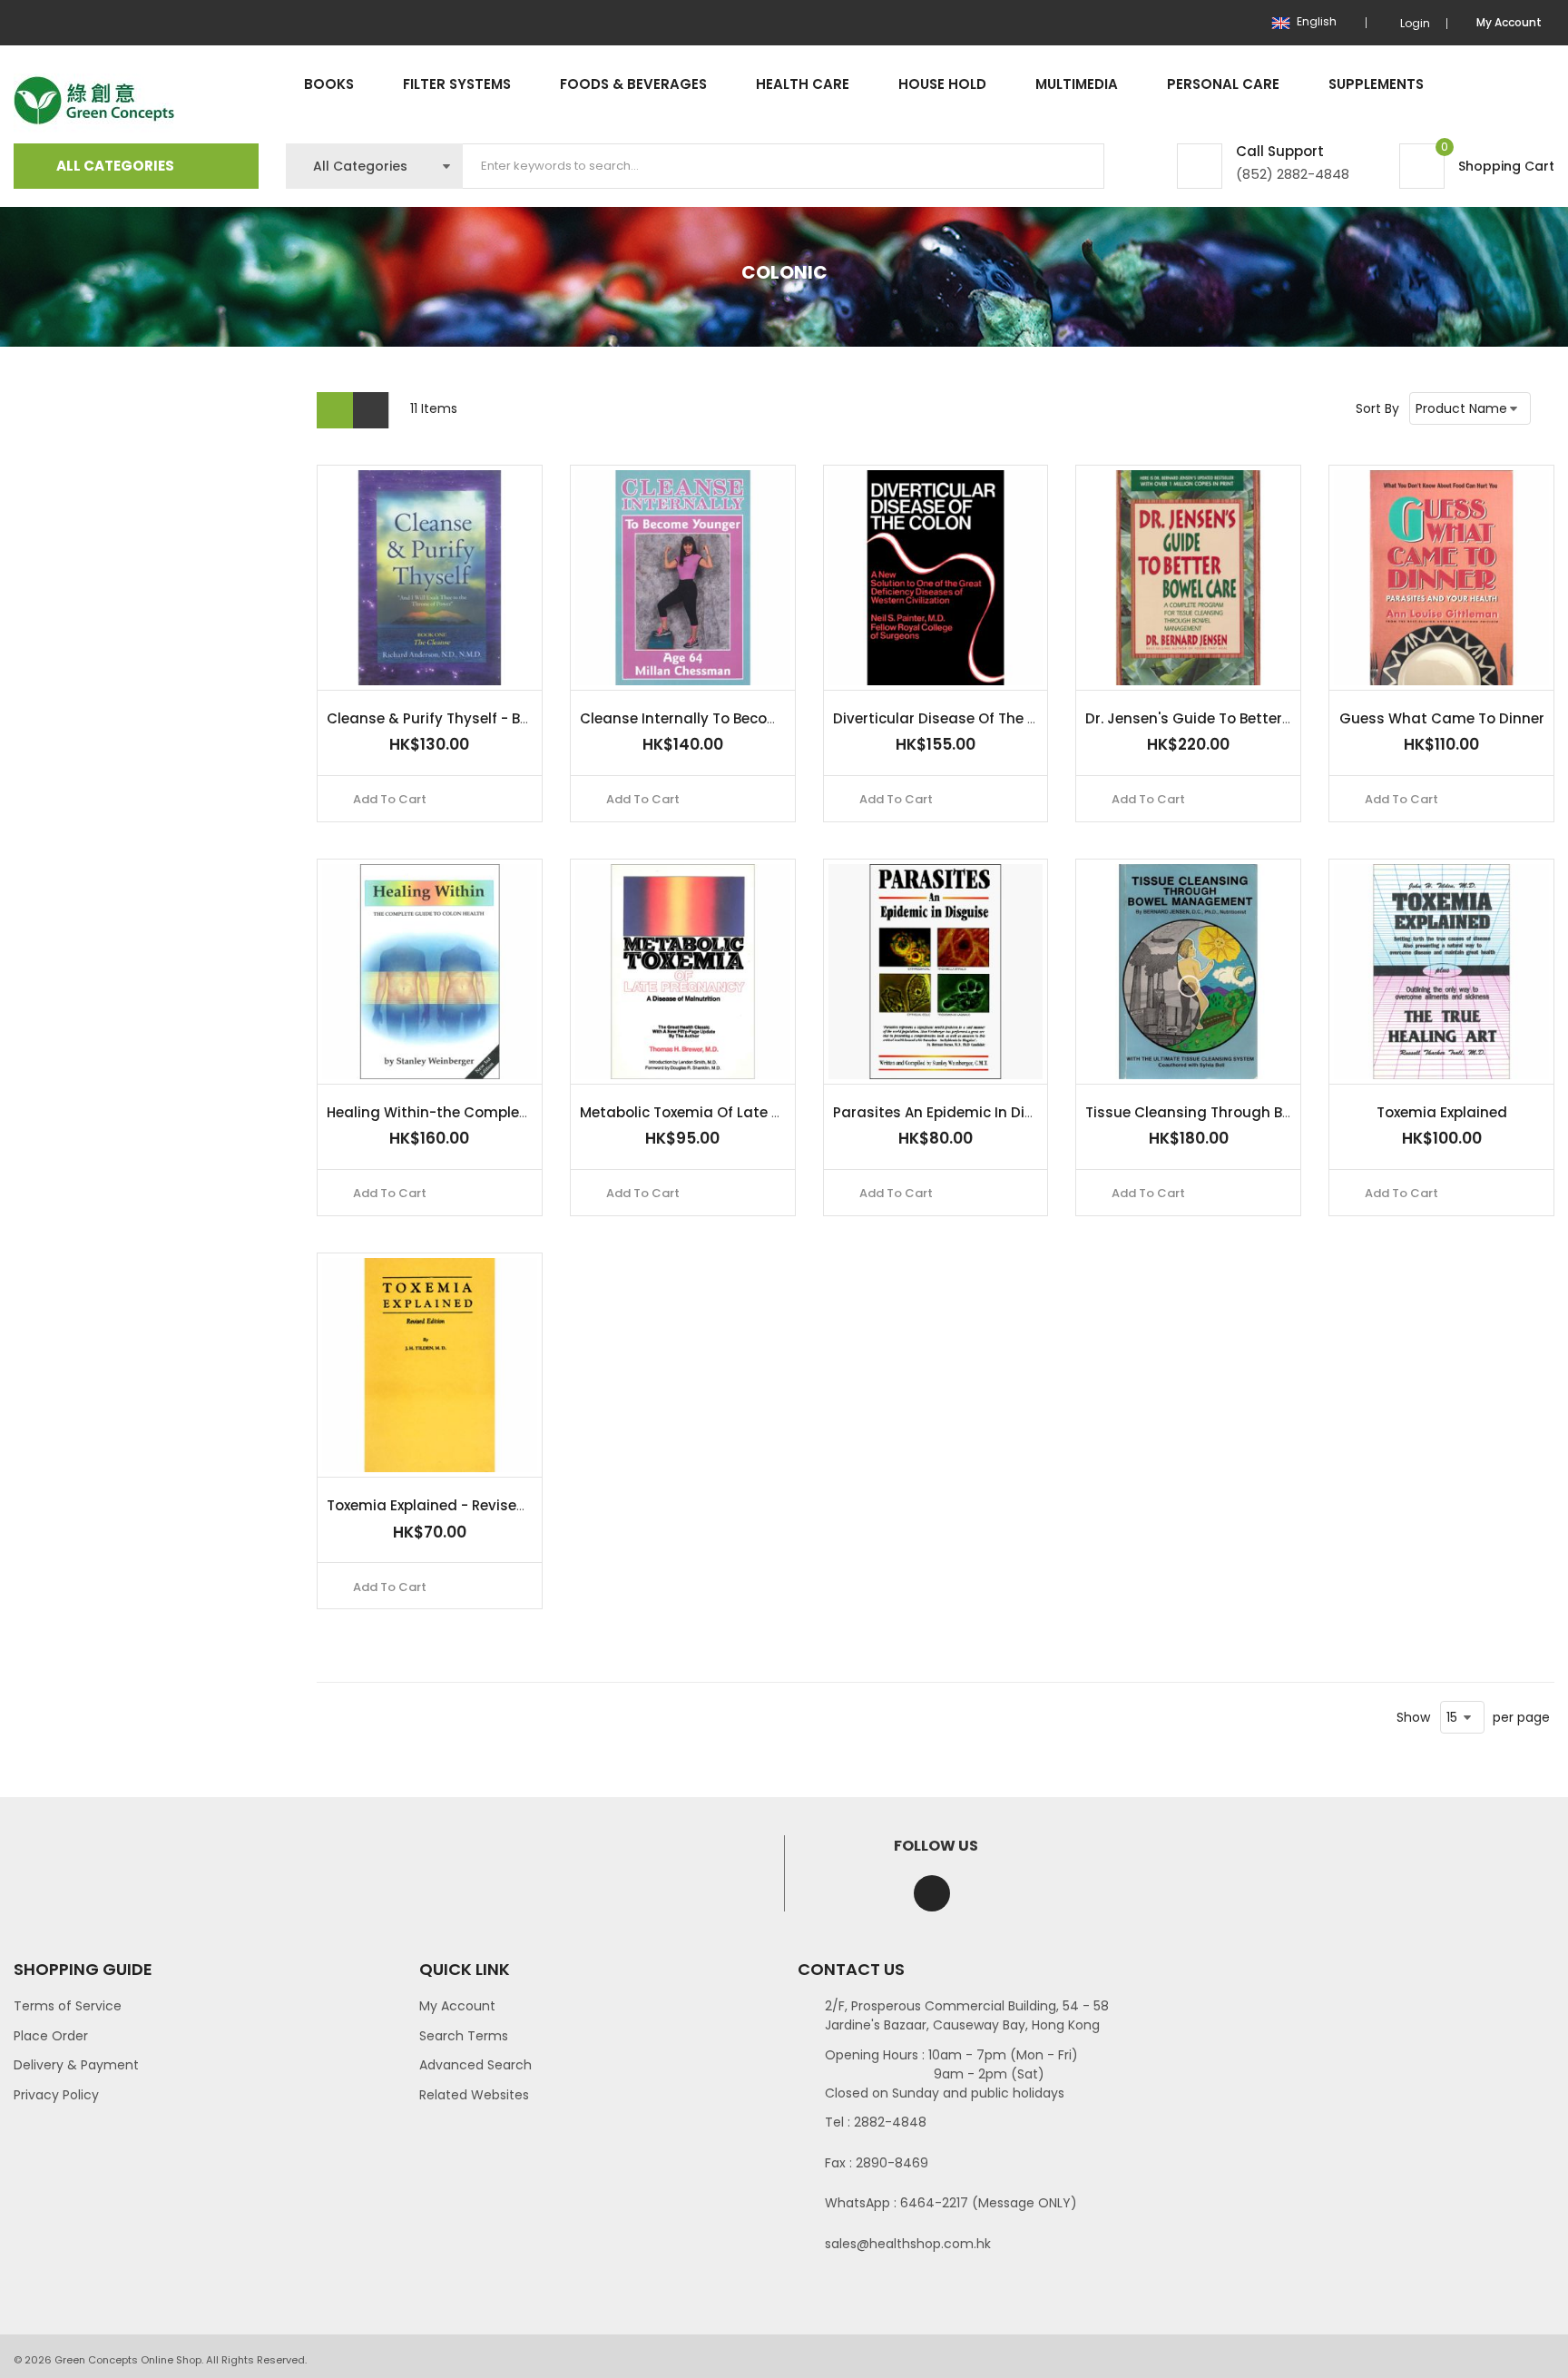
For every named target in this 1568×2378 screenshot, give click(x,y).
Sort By (1377, 408)
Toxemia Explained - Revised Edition (453, 1505)
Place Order (51, 2036)
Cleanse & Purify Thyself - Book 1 (440, 718)
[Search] (1075, 166)
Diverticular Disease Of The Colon (951, 718)
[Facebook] (932, 1893)
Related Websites (474, 2095)
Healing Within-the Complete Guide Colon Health (501, 1112)
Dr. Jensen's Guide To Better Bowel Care (1225, 718)
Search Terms (464, 2036)
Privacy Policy (56, 2095)
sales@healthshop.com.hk (908, 2244)
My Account (457, 2006)
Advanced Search (475, 2065)
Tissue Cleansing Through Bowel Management (1250, 1112)
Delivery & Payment (76, 2065)
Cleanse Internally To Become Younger (716, 718)
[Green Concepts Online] (94, 101)
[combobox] (784, 166)
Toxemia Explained (1442, 1112)
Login (1415, 23)
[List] (371, 410)
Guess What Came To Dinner (1442, 718)
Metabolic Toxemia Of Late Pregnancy (714, 1112)
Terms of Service (68, 2006)
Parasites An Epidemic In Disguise (952, 1112)
